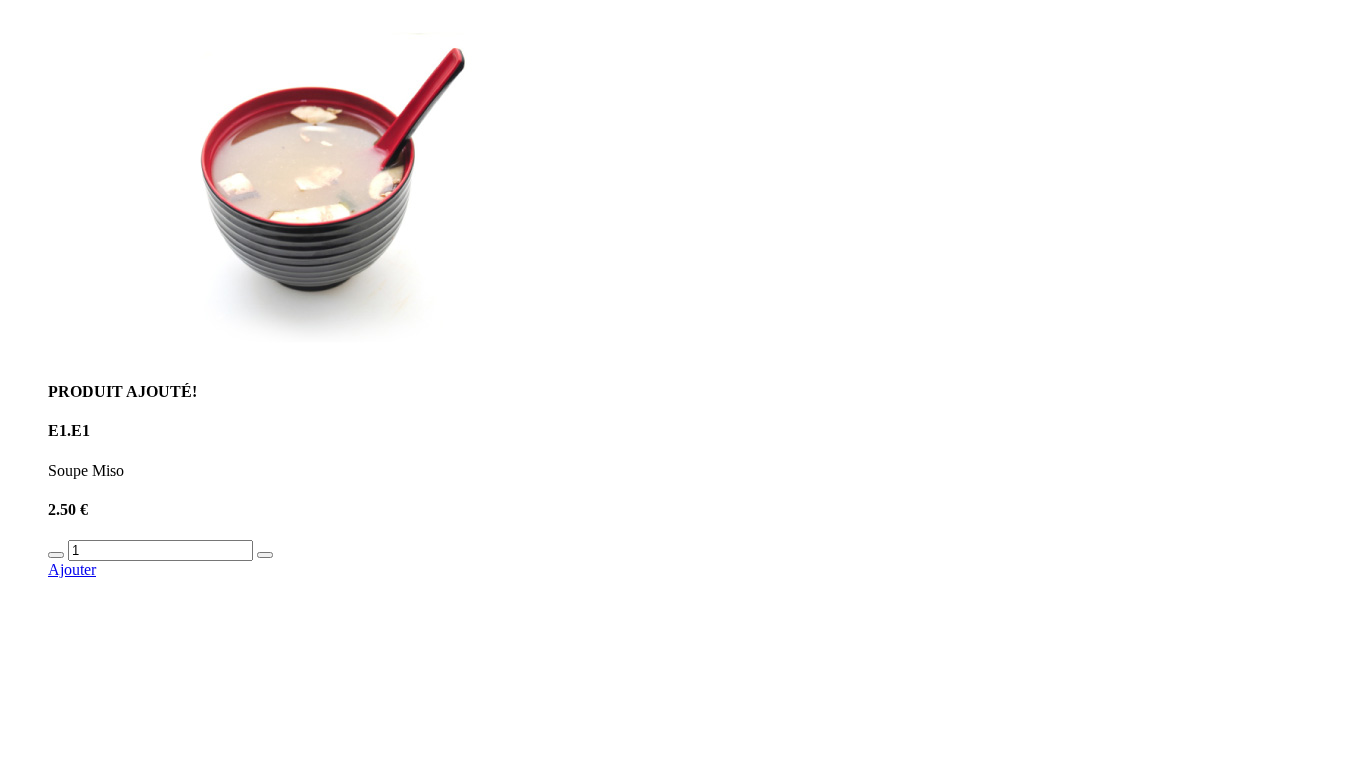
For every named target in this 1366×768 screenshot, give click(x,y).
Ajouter (72, 569)
